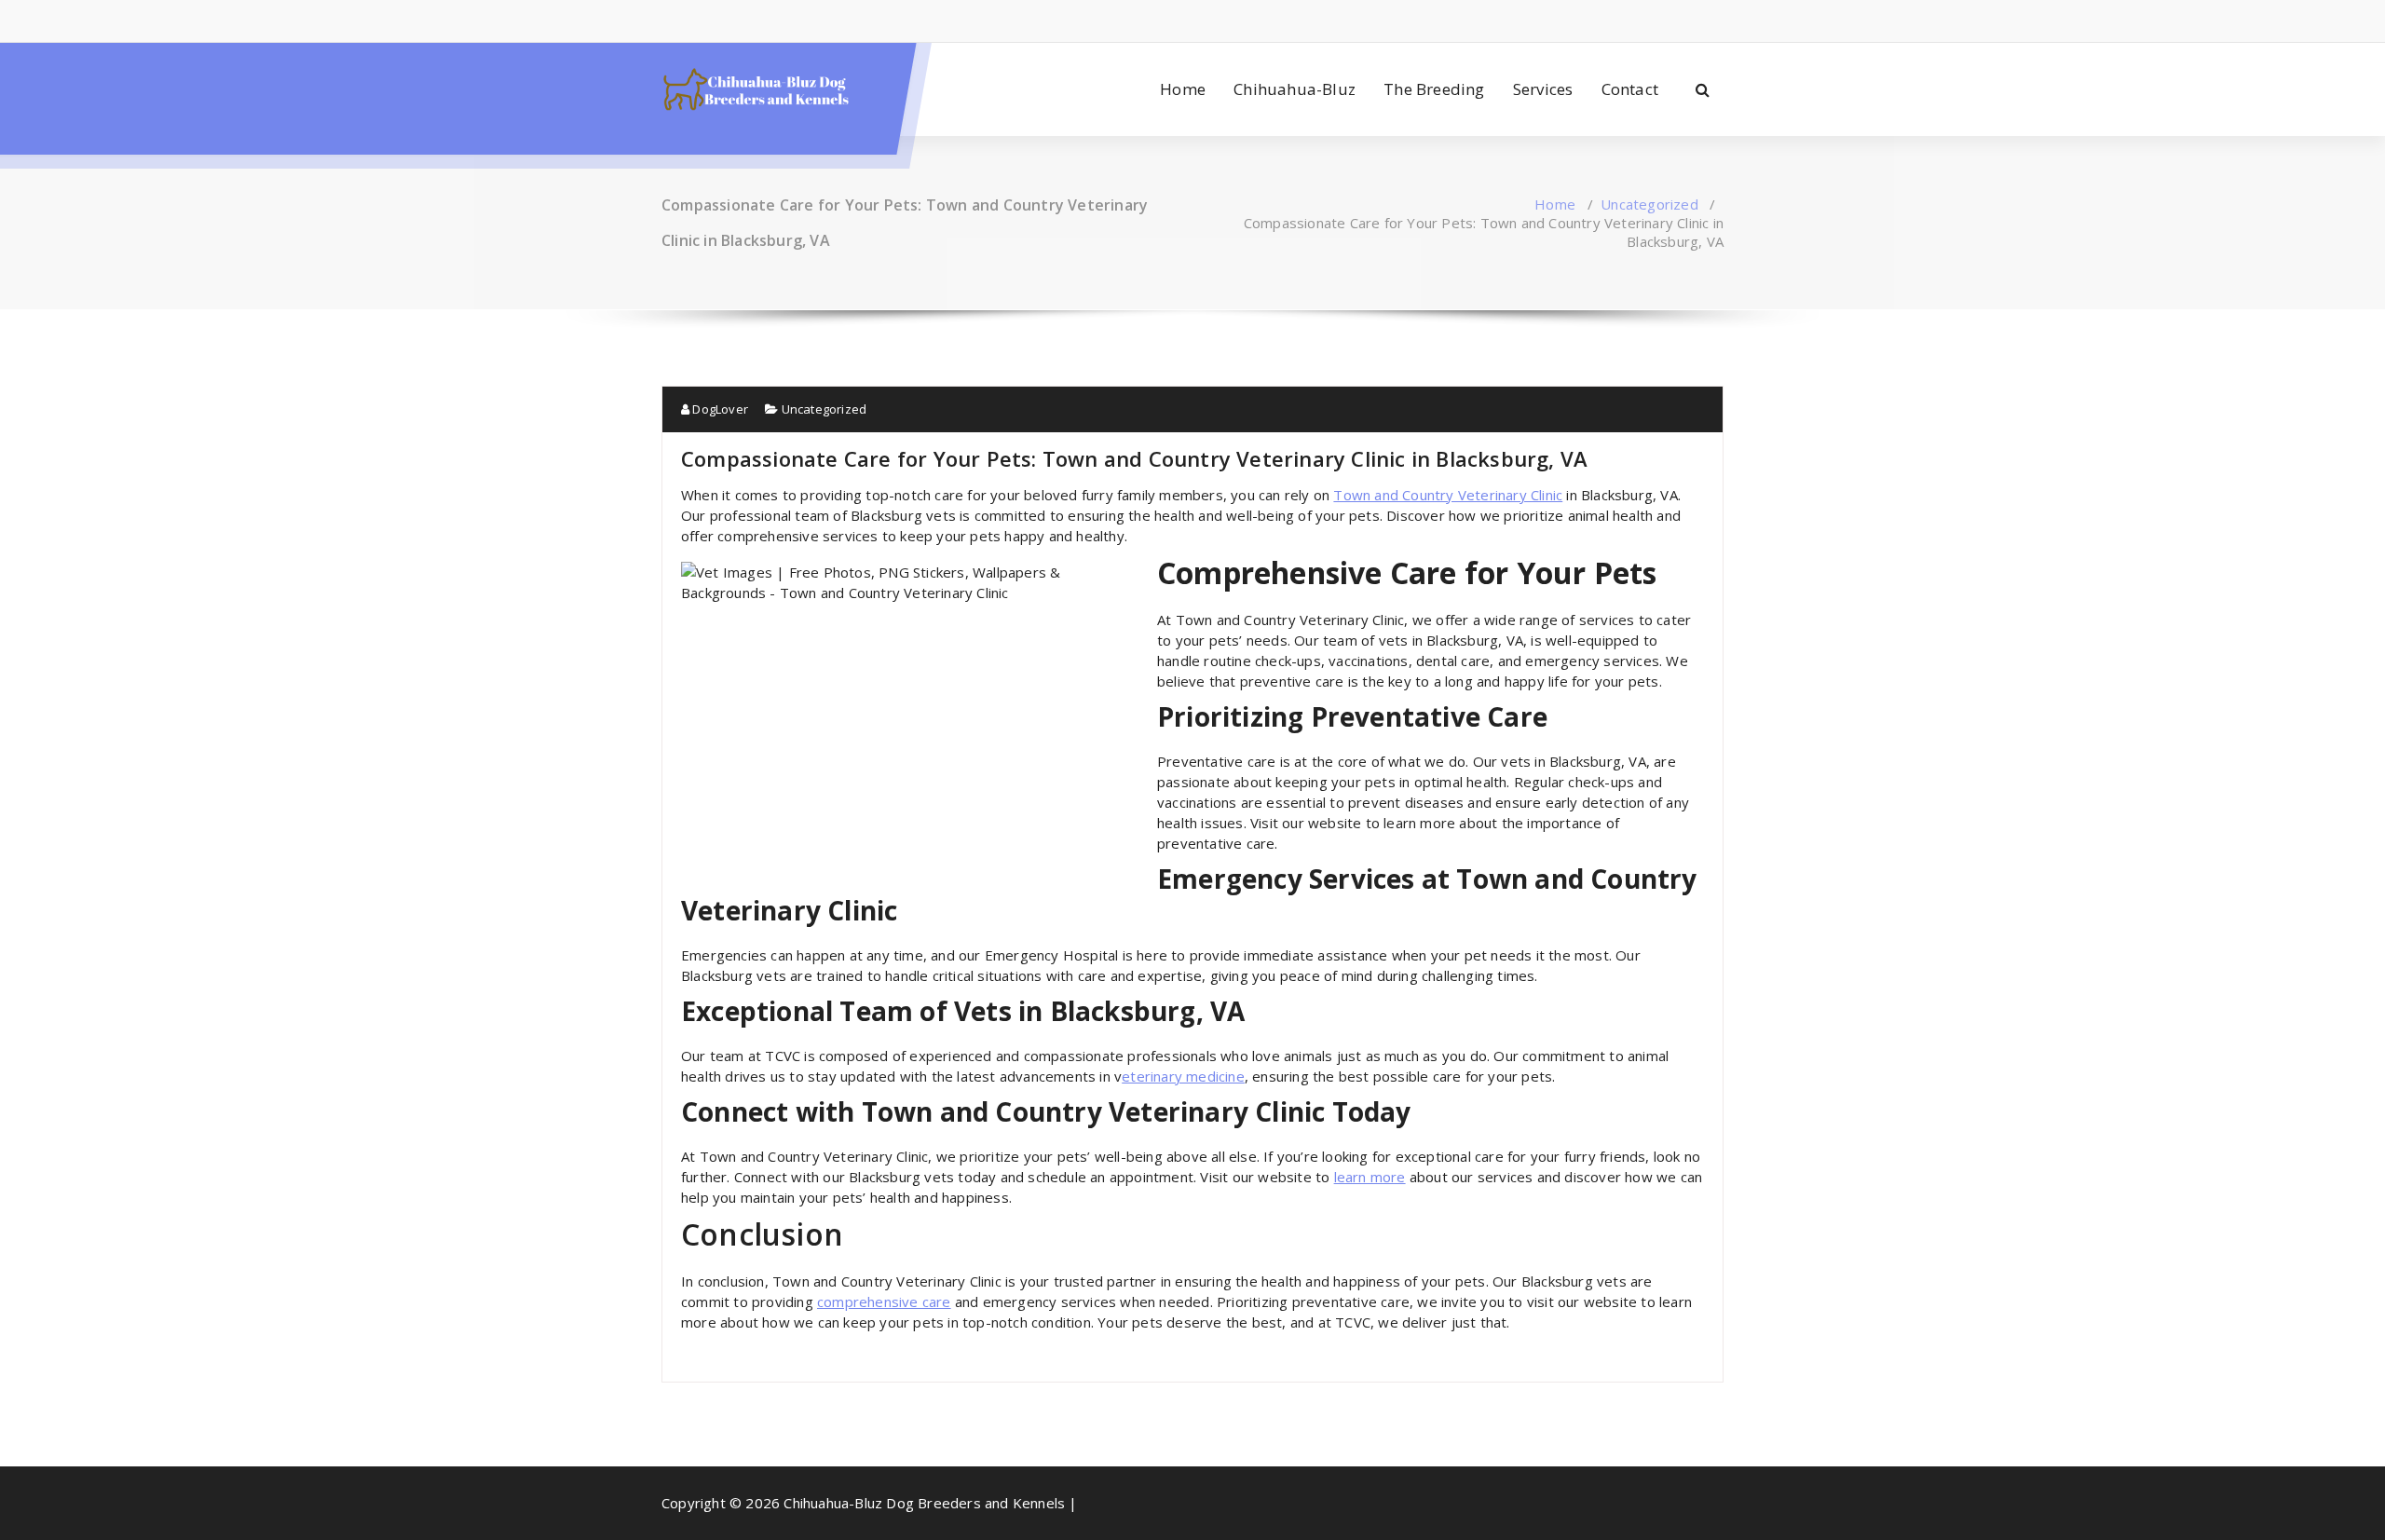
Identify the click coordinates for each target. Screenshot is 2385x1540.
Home (1183, 89)
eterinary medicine (1183, 1076)
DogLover (719, 409)
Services (1543, 89)
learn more (1370, 1177)
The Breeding (1434, 89)
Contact (1630, 89)
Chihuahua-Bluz (1295, 89)
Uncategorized (1649, 204)
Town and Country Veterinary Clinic (1448, 495)
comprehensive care (884, 1302)
